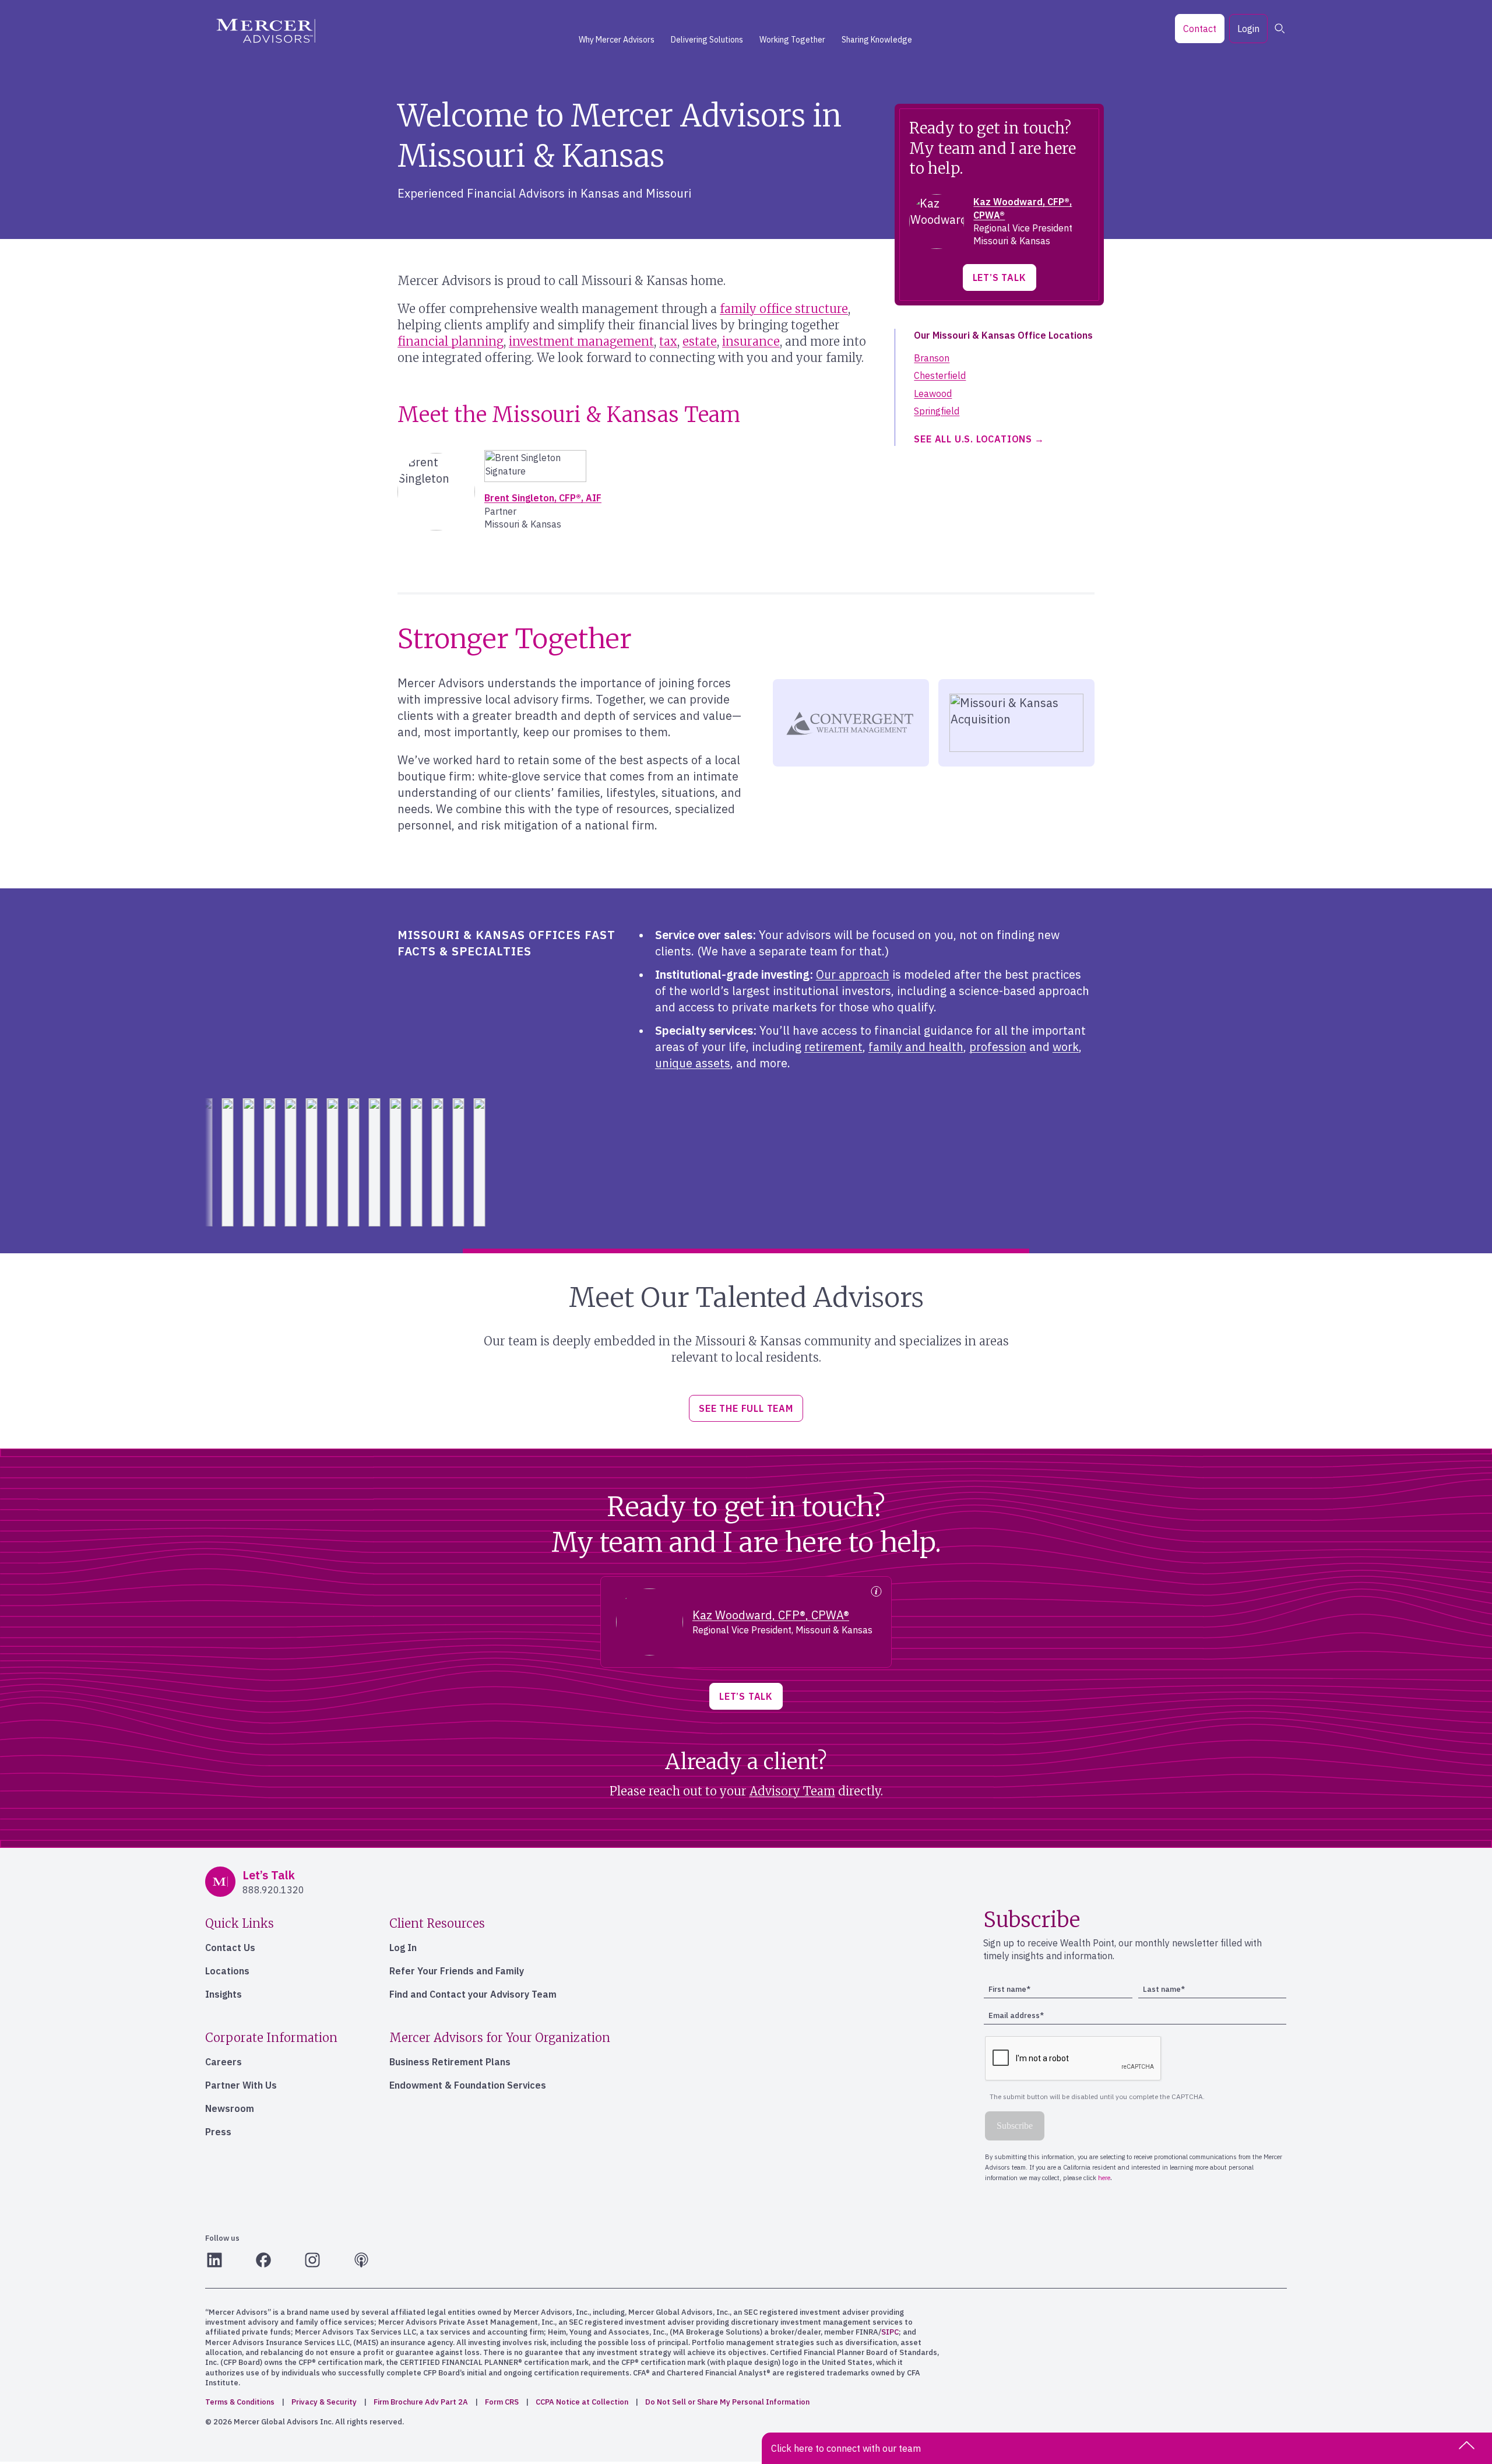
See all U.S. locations (973, 439)
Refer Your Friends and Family (457, 1971)
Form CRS (502, 2402)
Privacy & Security (324, 2402)
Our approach (853, 974)
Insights (224, 1994)
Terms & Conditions (240, 2402)
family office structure (784, 309)
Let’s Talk (1000, 277)
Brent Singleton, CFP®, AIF (543, 498)
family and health (916, 1047)
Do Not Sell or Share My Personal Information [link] (727, 2402)
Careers (224, 2062)
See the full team (746, 1408)
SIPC (890, 2332)
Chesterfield (940, 375)
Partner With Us (241, 2085)
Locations (227, 1971)
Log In (403, 1948)
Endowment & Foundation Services (468, 2085)
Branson (932, 358)
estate (700, 341)
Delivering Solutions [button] (707, 40)
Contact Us (230, 1948)
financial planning (451, 341)
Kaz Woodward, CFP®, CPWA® (771, 1615)
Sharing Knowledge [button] (877, 40)
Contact (1200, 29)
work (1066, 1047)
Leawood (933, 393)
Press (218, 2132)
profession (998, 1047)
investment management (581, 341)
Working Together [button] (792, 40)
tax (668, 341)
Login (1248, 29)
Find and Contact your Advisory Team (473, 1994)
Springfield (937, 411)
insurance (751, 341)
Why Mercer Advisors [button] (617, 40)
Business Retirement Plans (450, 2062)
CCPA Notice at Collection (582, 2402)
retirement (833, 1047)
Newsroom (230, 2108)
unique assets (693, 1063)
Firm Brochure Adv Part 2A (421, 2402)
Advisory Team (792, 1791)
